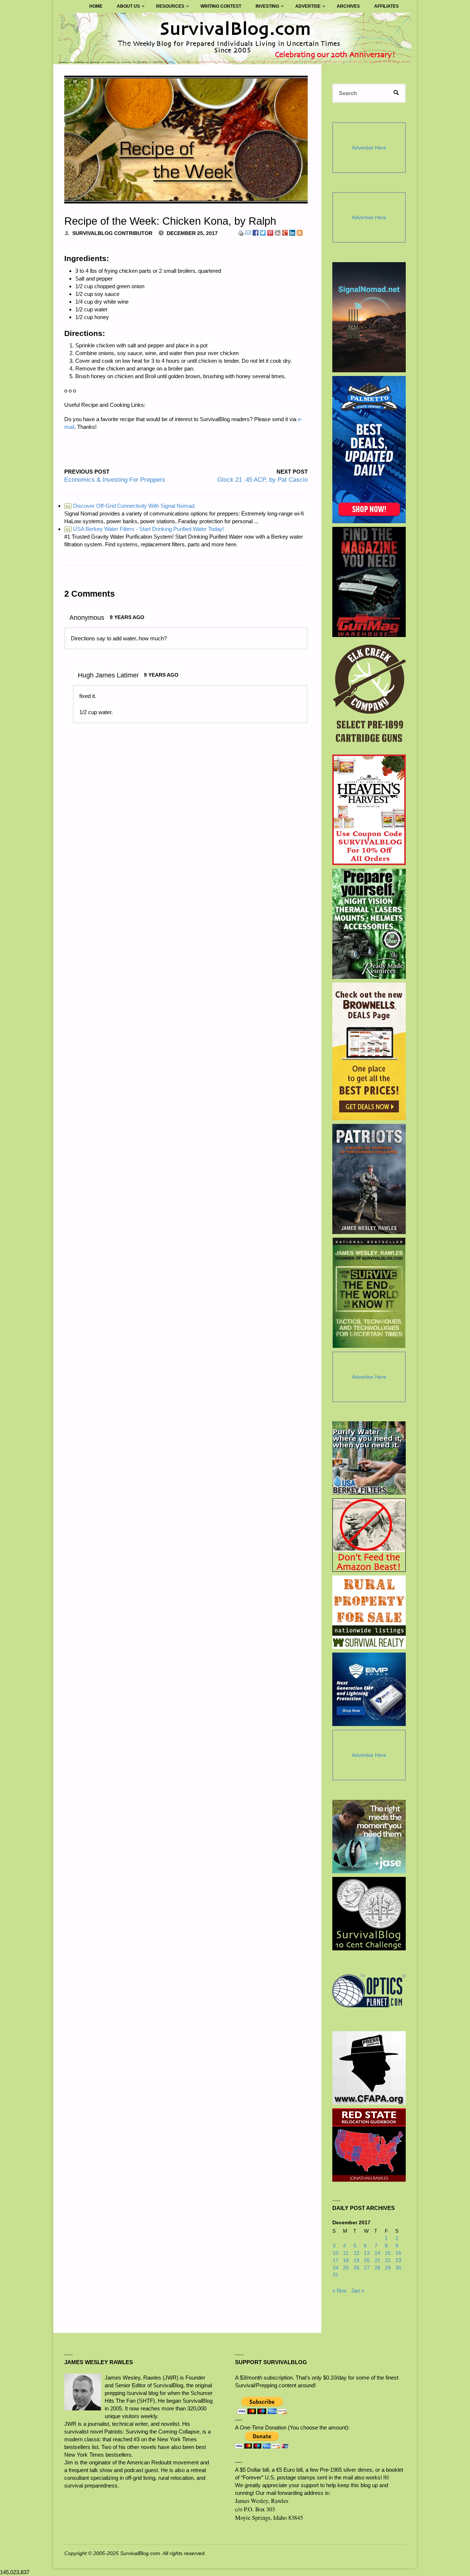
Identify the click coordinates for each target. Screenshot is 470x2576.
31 (336, 2275)
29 (388, 2268)
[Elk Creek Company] (369, 696)
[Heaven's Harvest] (369, 810)
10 (336, 2253)
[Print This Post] (241, 232)
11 (346, 2253)
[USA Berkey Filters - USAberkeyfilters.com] (369, 1458)
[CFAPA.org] (369, 2068)
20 (367, 2260)
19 (357, 2260)
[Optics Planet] (369, 1991)
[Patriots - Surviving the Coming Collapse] (369, 1179)
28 (377, 2268)
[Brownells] (369, 1051)
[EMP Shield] (369, 1689)
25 (346, 2268)
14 (377, 2253)
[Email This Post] (248, 232)
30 (398, 2268)
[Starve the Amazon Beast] (369, 1535)
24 (336, 2268)
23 (398, 2260)
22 (388, 2260)
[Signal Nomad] (369, 317)
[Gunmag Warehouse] (369, 582)
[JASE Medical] (369, 1837)
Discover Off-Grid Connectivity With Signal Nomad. (131, 506)
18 (346, 2260)
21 (377, 2260)
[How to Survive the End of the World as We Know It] (369, 1293)
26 (357, 2268)
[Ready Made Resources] (369, 924)
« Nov (339, 2291)
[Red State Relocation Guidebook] (369, 2145)
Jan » (358, 2291)
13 (367, 2253)
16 (398, 2253)
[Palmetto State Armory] (369, 450)
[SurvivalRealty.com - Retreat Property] (369, 1612)
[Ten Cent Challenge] (369, 1914)
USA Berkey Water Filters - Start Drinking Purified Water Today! (145, 529)
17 (336, 2260)
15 (388, 2253)
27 (367, 2268)
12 (357, 2253)
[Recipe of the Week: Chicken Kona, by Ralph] (186, 140)
